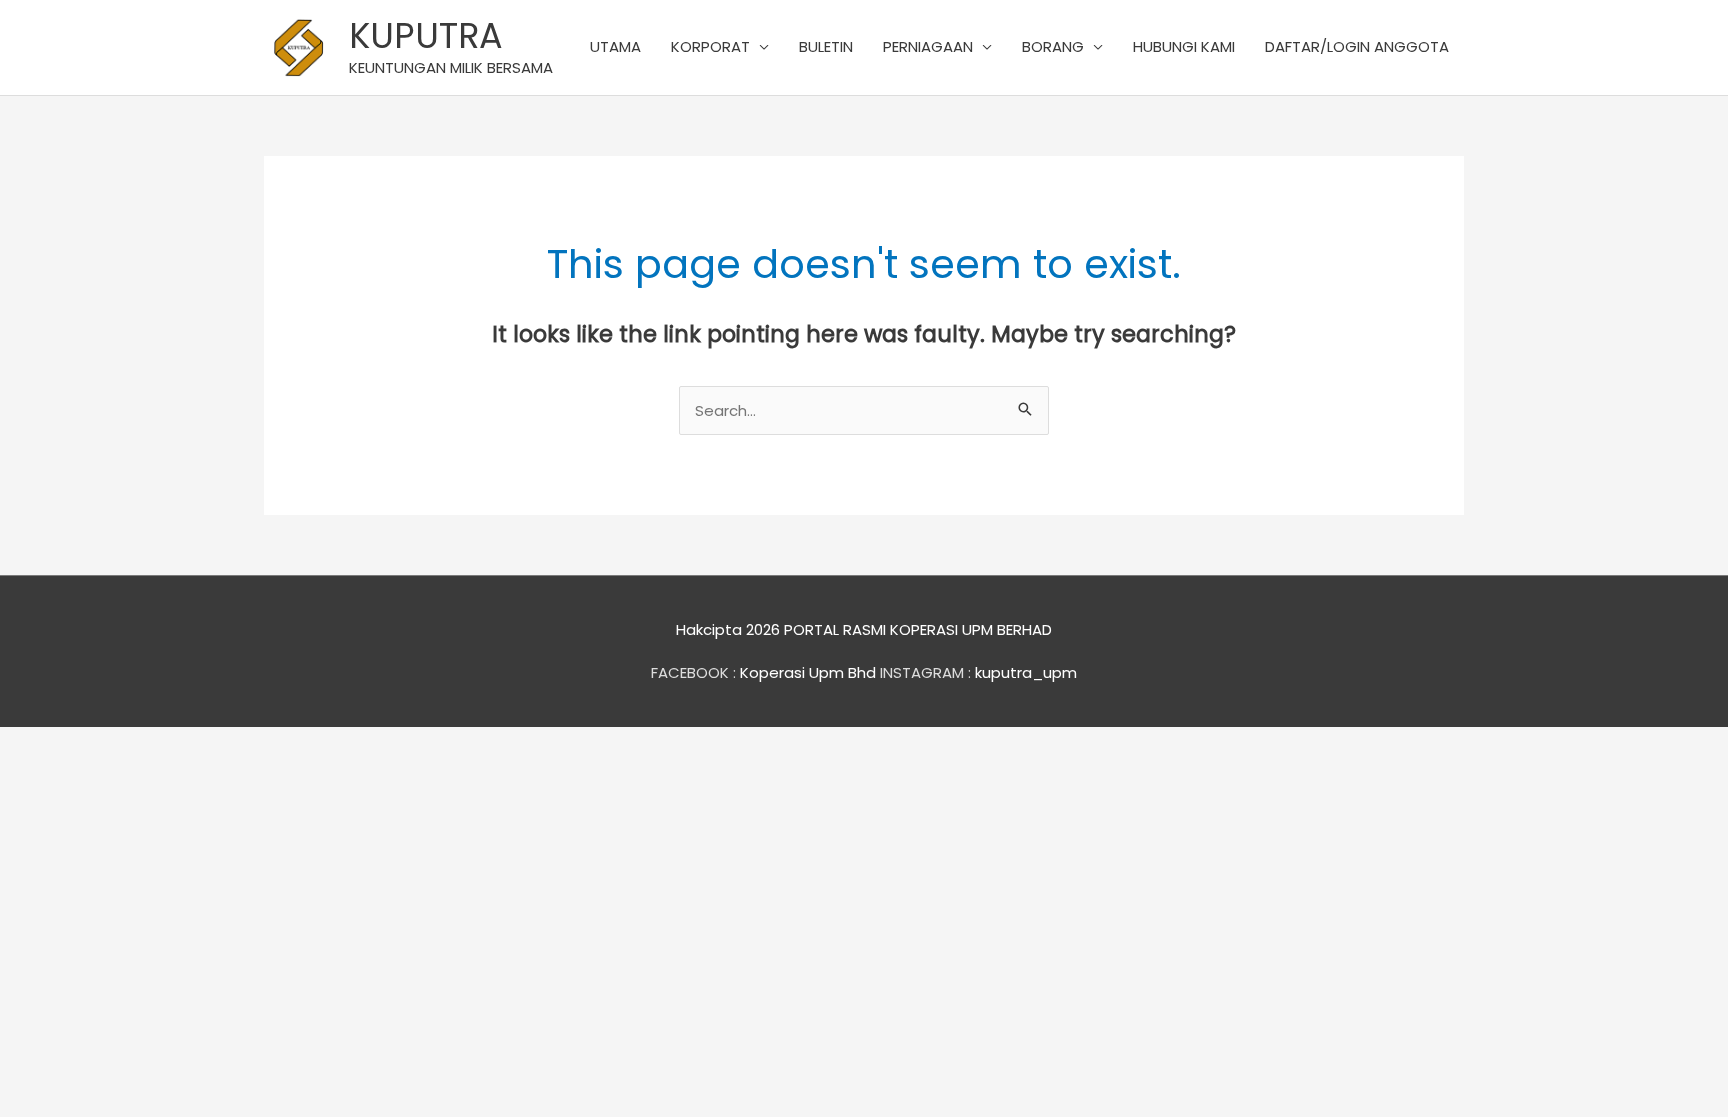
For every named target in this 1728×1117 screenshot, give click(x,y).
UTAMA (615, 46)
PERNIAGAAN (928, 46)
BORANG (1053, 46)
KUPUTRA (426, 35)
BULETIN (826, 46)
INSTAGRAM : (925, 672)
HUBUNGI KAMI (1184, 46)
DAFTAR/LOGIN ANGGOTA (1357, 46)
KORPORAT (710, 46)
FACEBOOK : (693, 672)
